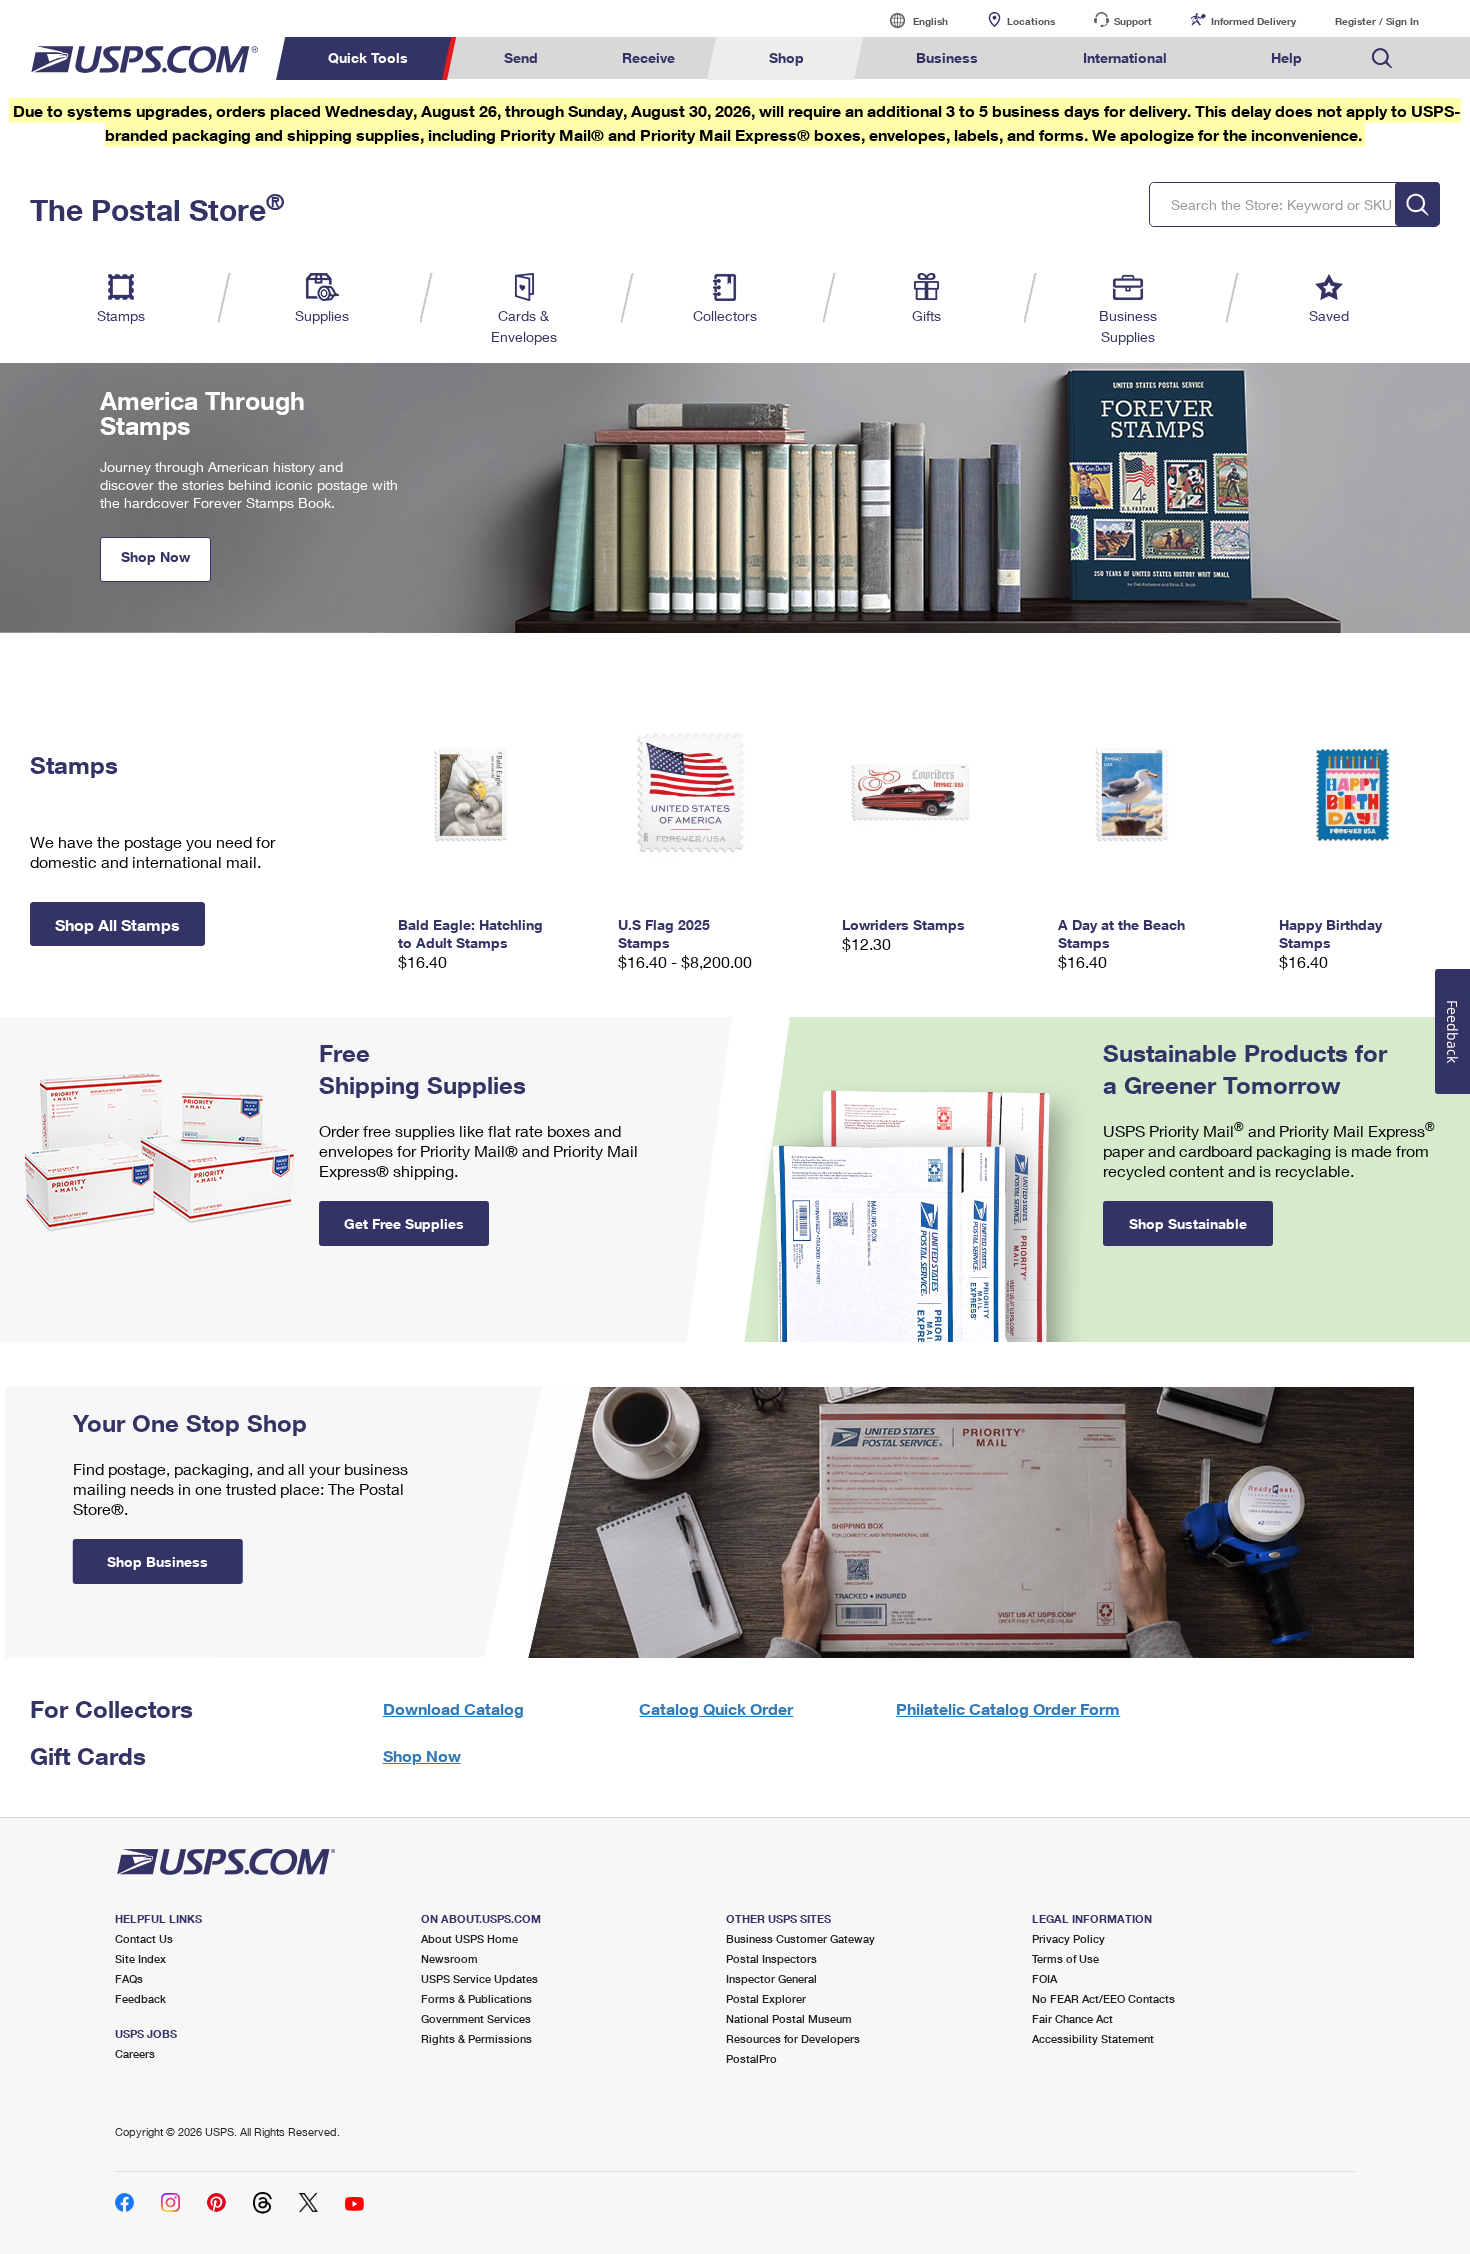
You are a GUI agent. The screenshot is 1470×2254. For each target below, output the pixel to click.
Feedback (140, 1998)
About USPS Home (469, 1938)
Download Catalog (453, 1708)
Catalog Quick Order (716, 1708)
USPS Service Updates (479, 1978)
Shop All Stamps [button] (117, 924)
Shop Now (155, 556)
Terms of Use (1065, 1958)
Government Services (476, 2018)
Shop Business (157, 1561)
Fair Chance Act (1072, 2018)
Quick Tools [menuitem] (368, 57)
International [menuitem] (1125, 57)
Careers (135, 2053)
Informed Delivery (1253, 21)
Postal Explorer (766, 1998)
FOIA (1044, 1978)
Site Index (140, 1958)
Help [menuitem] (1286, 57)
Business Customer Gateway (800, 1938)
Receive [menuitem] (648, 57)
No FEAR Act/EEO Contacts (1103, 1998)
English (910, 20)
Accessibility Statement (1093, 2038)
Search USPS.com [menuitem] (1382, 58)
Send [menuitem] (521, 57)
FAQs (129, 1978)
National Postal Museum (789, 2018)
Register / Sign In (1377, 21)
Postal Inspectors (771, 1958)
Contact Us (144, 1938)
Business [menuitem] (947, 57)
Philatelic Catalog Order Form (1008, 1708)
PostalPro (751, 2058)
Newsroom (449, 1958)
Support (1133, 21)
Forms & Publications (476, 1998)
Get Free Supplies (404, 1223)
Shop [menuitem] (786, 57)
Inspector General (771, 1978)
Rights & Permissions (476, 2038)
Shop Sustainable (1188, 1223)
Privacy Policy (1068, 1938)
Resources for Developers (793, 2038)
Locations (1031, 21)
